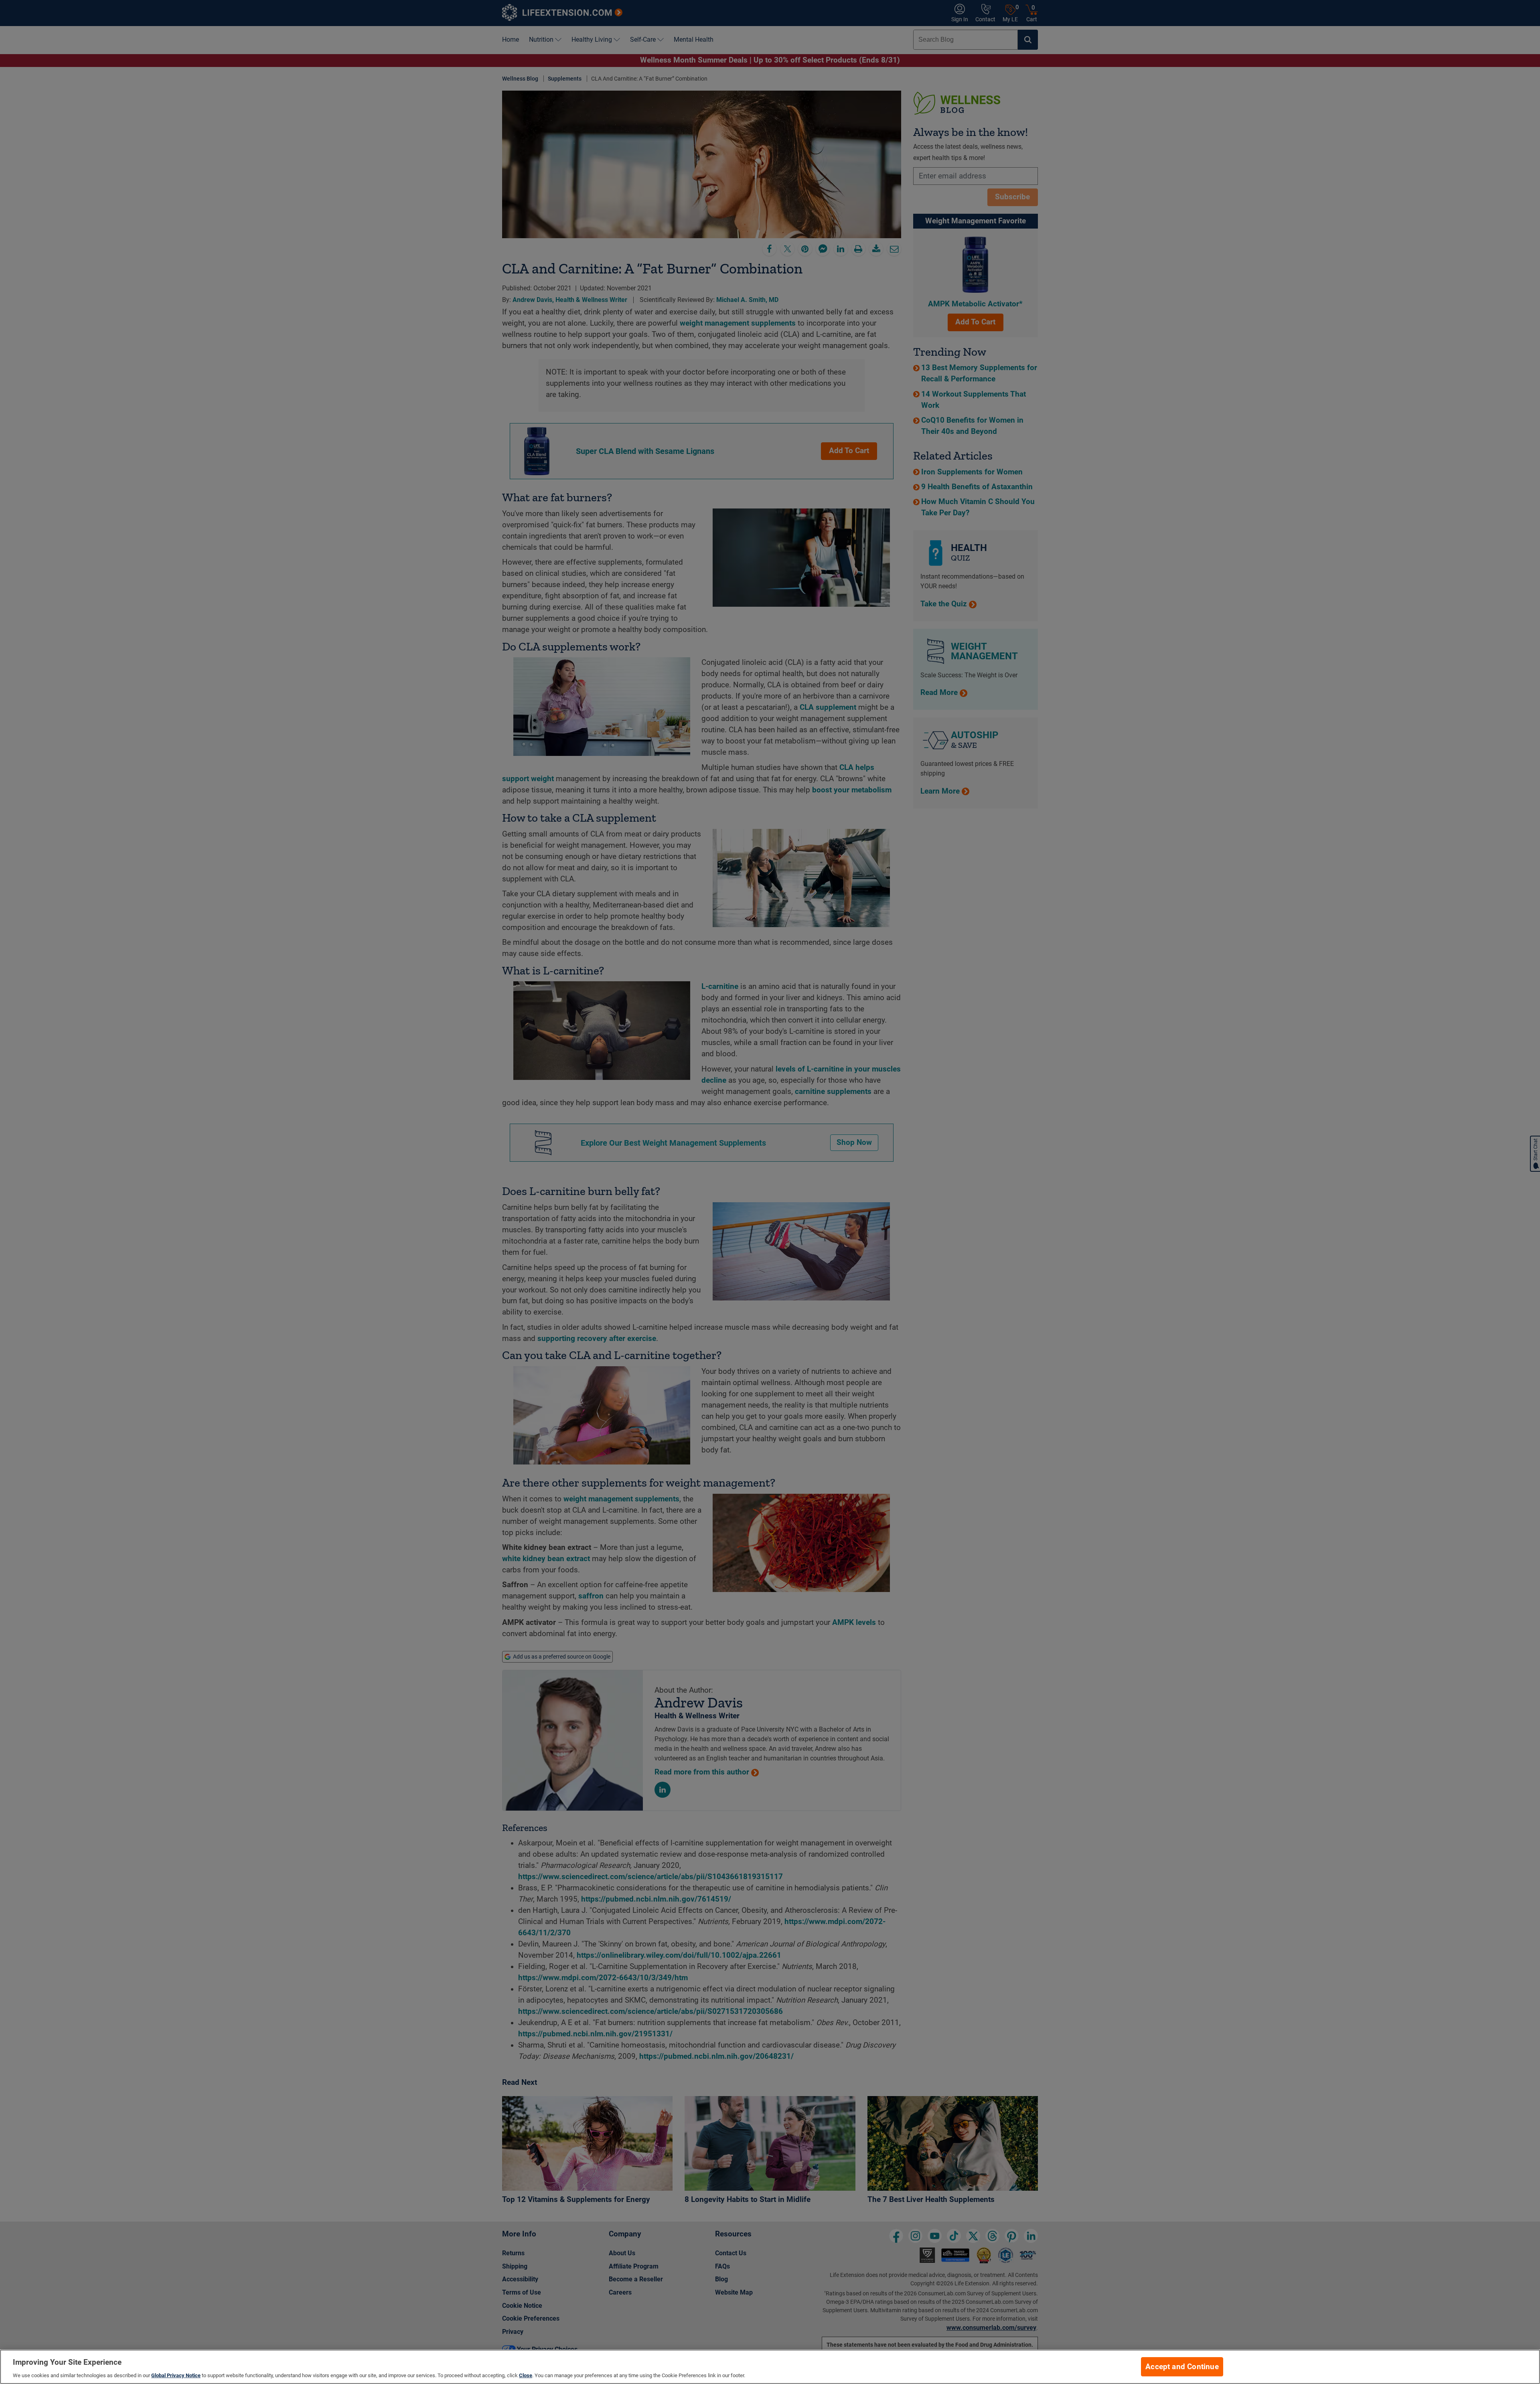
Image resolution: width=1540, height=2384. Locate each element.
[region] (770, 2367)
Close (526, 2375)
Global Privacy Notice (176, 2375)
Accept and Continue (1182, 2367)
